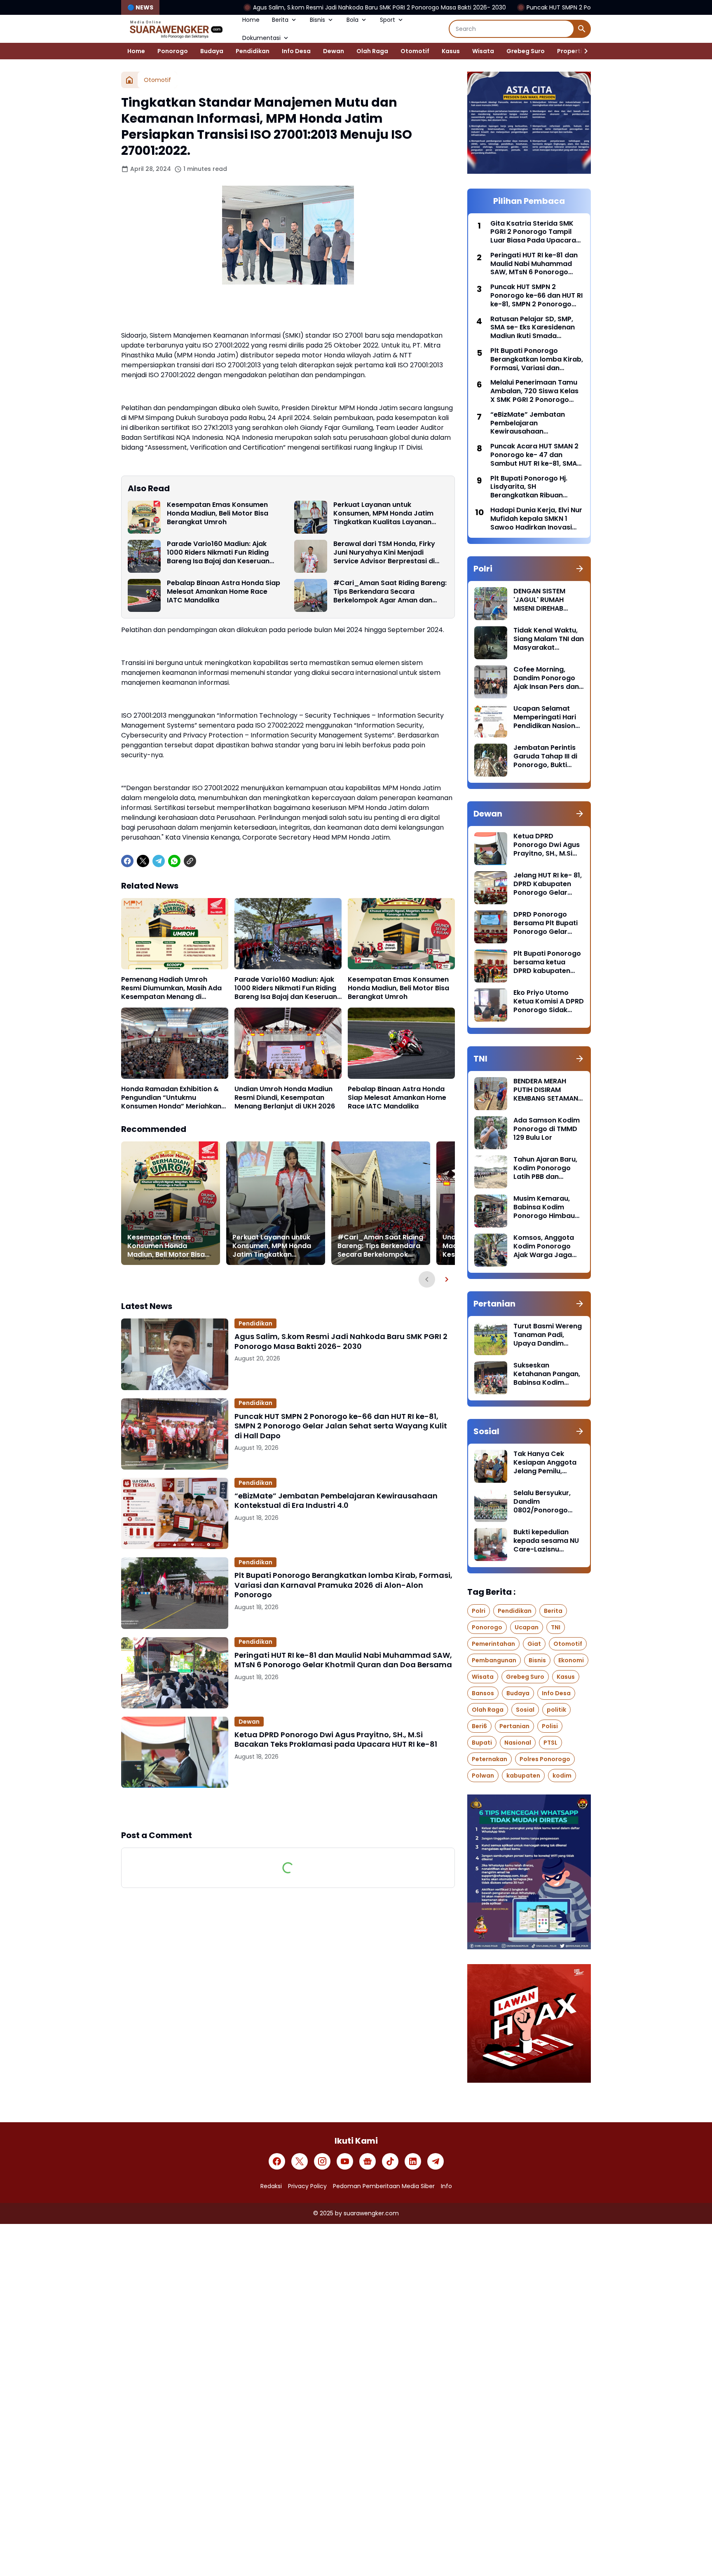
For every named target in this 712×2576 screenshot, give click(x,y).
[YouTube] (345, 2161)
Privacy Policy (307, 2186)
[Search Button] (582, 29)
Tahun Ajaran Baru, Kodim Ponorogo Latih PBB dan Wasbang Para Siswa (545, 1168)
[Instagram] (322, 2161)
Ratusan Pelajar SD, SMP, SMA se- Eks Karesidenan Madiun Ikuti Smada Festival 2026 (533, 328)
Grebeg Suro (526, 51)
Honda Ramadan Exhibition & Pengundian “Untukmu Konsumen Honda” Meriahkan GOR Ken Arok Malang (171, 1098)
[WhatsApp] (174, 861)
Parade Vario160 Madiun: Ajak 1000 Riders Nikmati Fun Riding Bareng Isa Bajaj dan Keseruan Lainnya (218, 553)
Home (251, 20)
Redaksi (271, 2186)
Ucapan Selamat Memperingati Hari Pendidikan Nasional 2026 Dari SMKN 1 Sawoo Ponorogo (547, 717)
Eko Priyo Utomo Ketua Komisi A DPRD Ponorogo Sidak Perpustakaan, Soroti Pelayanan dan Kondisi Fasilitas (549, 1001)
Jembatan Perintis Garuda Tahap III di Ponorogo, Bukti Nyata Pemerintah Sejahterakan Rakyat (545, 756)
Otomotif (415, 51)
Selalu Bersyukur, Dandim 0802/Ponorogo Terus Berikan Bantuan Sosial (542, 1502)
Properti (570, 51)
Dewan (334, 51)
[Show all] (580, 569)
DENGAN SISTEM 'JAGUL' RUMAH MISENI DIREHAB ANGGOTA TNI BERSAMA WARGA (542, 600)
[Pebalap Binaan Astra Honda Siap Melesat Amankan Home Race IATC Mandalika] (144, 595)
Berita (280, 20)
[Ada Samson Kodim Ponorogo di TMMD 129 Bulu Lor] (491, 1133)
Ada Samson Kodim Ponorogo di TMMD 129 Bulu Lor (547, 1129)
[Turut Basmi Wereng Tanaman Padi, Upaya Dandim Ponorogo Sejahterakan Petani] (491, 1339)
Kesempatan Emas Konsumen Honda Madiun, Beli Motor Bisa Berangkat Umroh (218, 513)
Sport (388, 20)
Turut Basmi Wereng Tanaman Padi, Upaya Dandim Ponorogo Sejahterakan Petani (548, 1335)
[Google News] (368, 2161)
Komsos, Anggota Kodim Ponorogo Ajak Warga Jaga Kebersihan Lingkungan (544, 1246)
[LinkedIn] (413, 2161)
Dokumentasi (261, 38)
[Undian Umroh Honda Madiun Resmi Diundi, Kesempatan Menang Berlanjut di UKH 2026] (288, 1043)
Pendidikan (253, 51)
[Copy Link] (190, 861)
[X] (143, 861)
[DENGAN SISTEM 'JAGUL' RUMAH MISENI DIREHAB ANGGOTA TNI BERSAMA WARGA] (491, 604)
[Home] (129, 80)
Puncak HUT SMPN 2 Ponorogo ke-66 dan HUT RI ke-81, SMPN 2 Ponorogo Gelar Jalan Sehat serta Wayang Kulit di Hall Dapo (341, 1426)
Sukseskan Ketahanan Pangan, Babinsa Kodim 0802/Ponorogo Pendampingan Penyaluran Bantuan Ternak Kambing (548, 1374)
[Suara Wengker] (176, 29)
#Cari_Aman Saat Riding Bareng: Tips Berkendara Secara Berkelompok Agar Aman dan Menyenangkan (390, 592)
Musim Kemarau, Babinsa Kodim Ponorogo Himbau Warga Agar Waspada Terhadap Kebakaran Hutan (547, 1207)
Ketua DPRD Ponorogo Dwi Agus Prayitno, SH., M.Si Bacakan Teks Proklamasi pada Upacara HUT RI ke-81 (336, 1739)
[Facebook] (127, 861)
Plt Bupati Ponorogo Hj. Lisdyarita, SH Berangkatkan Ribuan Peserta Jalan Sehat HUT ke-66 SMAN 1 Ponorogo (532, 487)
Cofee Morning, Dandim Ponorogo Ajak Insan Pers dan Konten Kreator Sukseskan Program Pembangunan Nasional (547, 678)
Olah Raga (372, 51)
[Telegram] (159, 861)
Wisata (483, 51)
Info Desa (296, 51)
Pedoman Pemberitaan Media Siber (384, 2186)
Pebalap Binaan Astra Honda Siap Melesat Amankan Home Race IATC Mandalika (224, 592)
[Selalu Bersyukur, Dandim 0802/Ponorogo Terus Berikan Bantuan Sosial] (491, 1505)
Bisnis (317, 20)
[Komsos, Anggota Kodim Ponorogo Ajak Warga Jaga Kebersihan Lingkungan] (491, 1250)
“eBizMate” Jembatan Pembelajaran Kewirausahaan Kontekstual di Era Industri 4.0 (336, 1501)
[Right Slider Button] (583, 51)
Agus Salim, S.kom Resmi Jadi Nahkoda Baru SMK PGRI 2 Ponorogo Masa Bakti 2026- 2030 (241, 7)
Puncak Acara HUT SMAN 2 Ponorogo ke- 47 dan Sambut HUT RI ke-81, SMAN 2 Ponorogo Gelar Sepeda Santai (536, 455)
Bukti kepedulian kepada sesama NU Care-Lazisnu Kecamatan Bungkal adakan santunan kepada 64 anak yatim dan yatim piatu (548, 1541)
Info (446, 2186)
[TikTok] (390, 2161)
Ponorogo (173, 51)
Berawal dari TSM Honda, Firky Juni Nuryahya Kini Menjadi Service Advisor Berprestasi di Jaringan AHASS (384, 553)
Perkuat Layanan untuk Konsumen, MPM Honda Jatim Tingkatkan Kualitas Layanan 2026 (383, 513)
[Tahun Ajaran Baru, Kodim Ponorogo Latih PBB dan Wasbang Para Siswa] (491, 1172)
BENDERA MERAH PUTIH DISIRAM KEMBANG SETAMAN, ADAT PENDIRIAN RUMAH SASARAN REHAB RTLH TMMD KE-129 (547, 1090)
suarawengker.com (371, 2213)
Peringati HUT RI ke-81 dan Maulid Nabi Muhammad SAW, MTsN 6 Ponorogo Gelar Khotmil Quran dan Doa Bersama (343, 1660)
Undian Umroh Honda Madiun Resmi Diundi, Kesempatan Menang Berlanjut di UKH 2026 (285, 1098)
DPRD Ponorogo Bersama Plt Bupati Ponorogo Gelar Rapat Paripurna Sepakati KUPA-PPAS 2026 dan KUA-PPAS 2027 (548, 923)
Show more (288, 1808)
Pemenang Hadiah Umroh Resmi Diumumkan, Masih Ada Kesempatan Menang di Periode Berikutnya (171, 988)
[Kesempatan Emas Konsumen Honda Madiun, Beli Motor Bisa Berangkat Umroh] (144, 517)
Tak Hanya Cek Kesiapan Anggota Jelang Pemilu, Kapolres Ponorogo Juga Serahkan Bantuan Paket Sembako (546, 1463)
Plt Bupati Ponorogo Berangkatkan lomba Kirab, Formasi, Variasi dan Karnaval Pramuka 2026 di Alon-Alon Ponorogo (343, 1585)
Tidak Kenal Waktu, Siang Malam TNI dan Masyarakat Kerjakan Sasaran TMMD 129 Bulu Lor (549, 639)
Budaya (212, 51)
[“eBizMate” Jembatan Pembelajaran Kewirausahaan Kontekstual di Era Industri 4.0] (175, 1513)
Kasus (451, 51)
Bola (352, 20)
